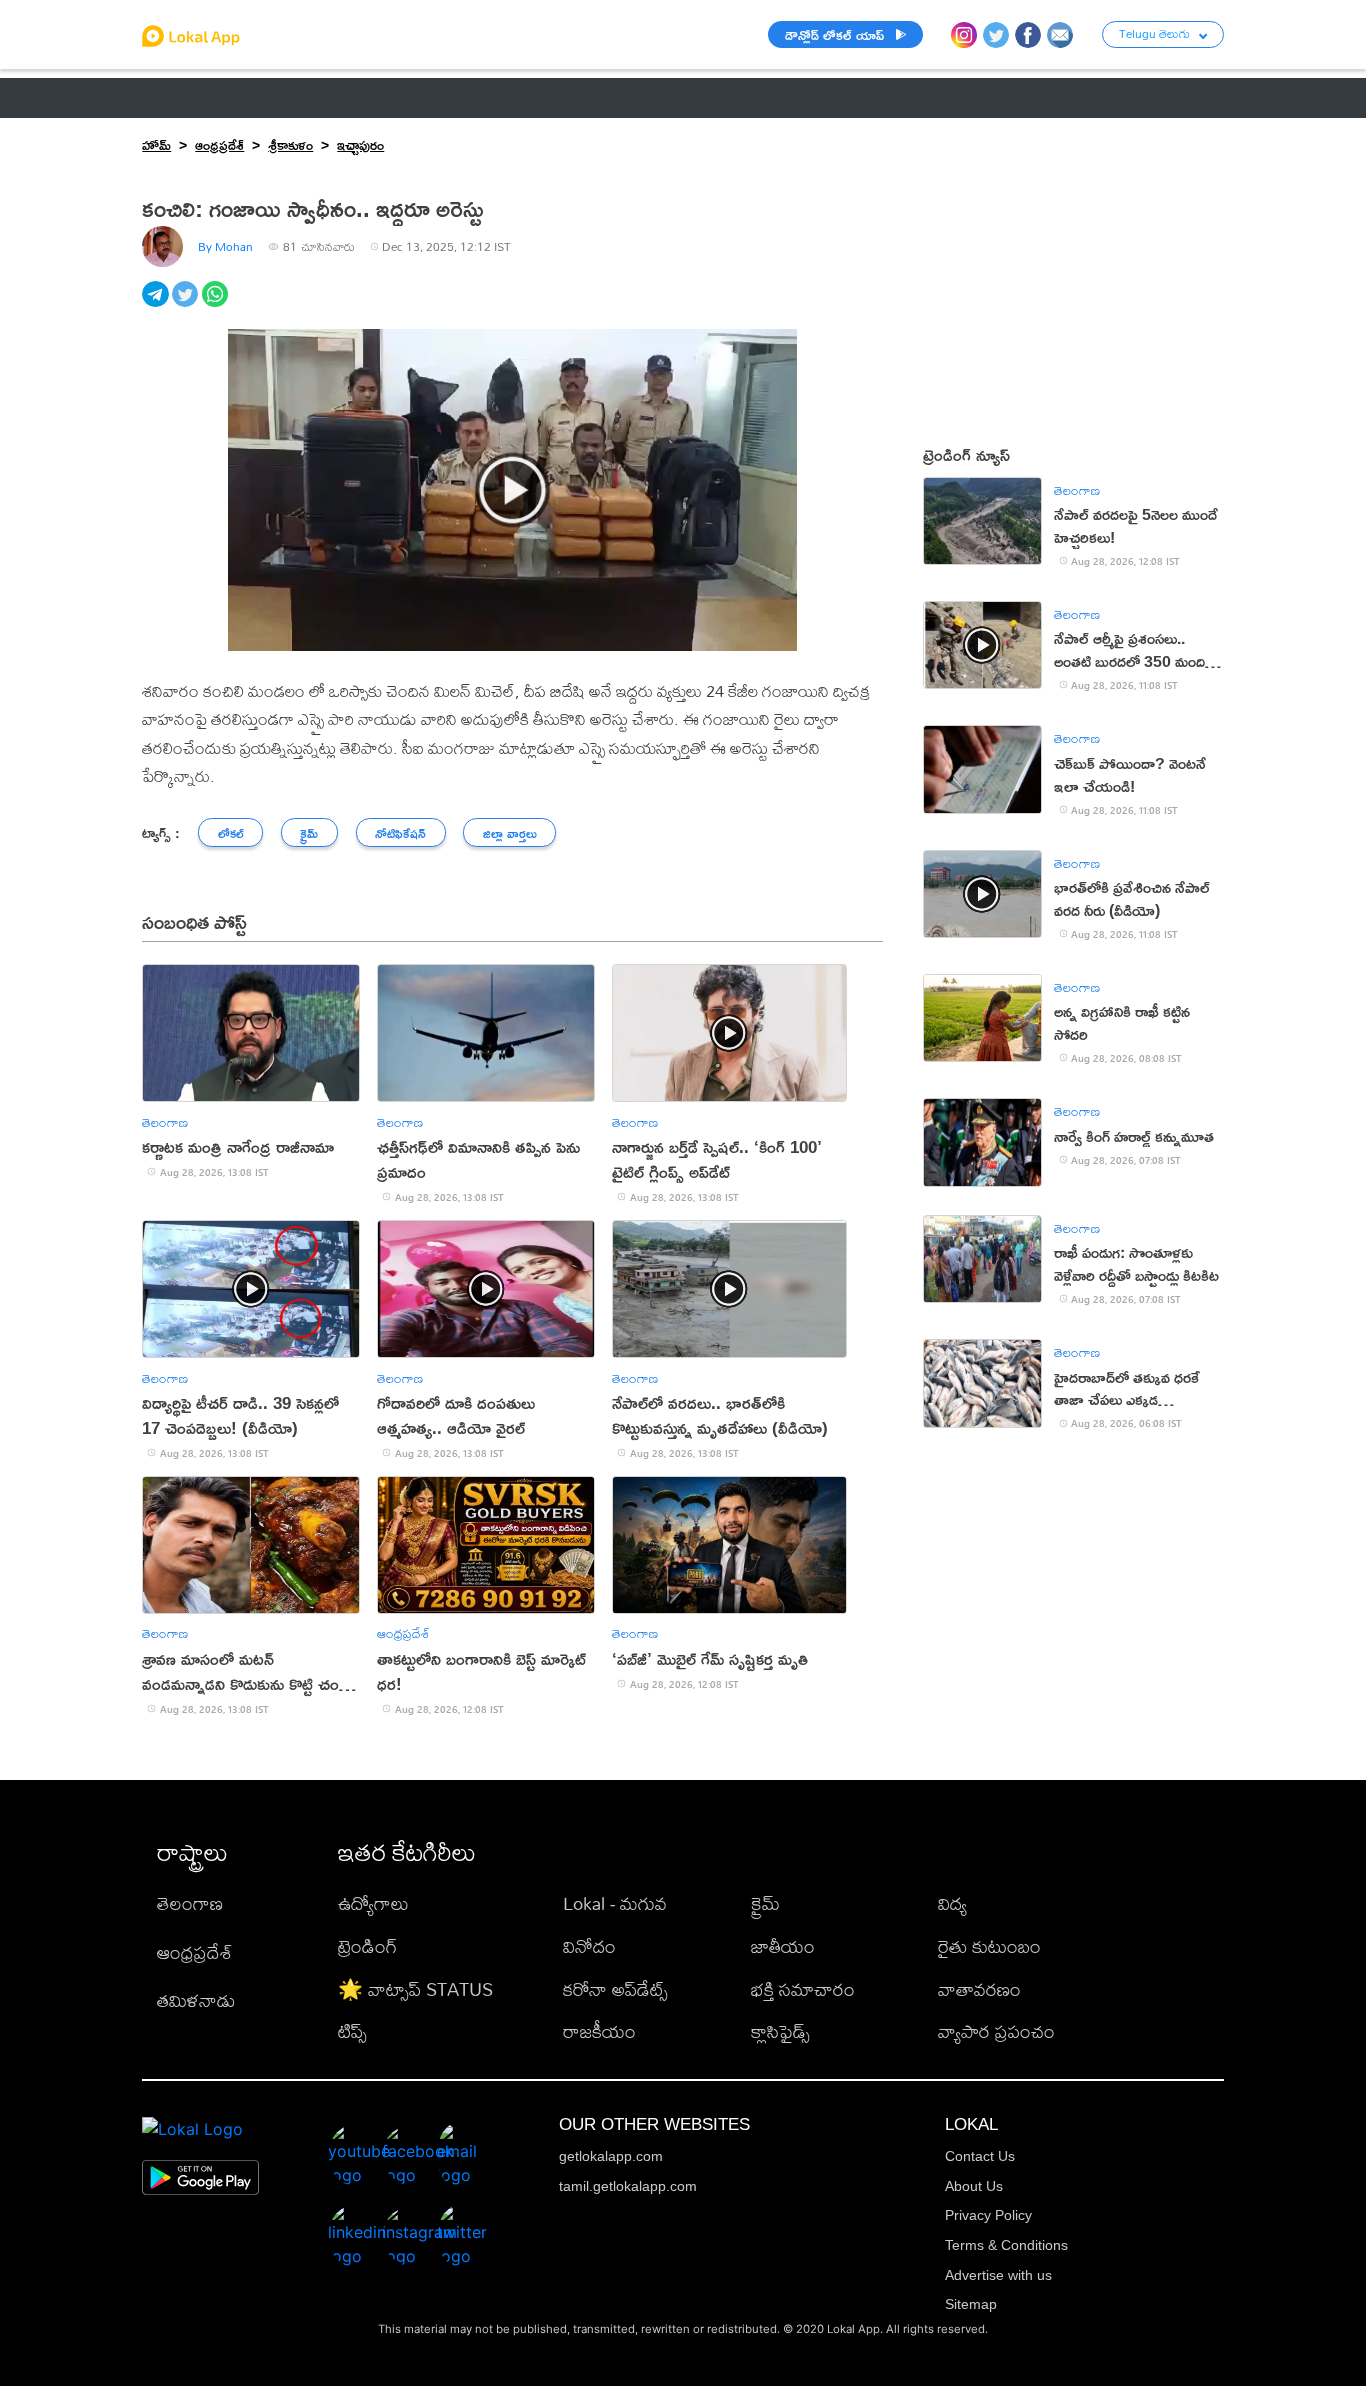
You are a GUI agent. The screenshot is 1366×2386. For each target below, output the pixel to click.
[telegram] (157, 305)
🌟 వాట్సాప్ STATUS (415, 1989)
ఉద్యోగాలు (373, 1903)
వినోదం (589, 1946)
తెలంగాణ (268, 97)
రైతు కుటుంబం (989, 1946)
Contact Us (980, 2156)
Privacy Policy (988, 2215)
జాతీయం (783, 1946)
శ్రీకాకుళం (290, 144)
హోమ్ (156, 144)
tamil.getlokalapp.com (628, 2186)
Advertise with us (998, 2275)
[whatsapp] (217, 305)
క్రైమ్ (765, 1903)
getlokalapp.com (611, 2156)
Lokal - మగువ (615, 1903)
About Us (974, 2186)
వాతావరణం (979, 1989)
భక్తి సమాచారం (803, 1989)
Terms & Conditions (1006, 2245)
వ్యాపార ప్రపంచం (996, 2031)
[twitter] (187, 305)
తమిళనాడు (196, 2000)
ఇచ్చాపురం (360, 144)
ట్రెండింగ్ (367, 1946)
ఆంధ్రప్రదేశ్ (174, 97)
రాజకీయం (599, 2031)
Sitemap (971, 2304)
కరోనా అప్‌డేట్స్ (615, 1989)
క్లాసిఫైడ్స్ (780, 2031)
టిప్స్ (352, 2031)
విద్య (952, 1903)
